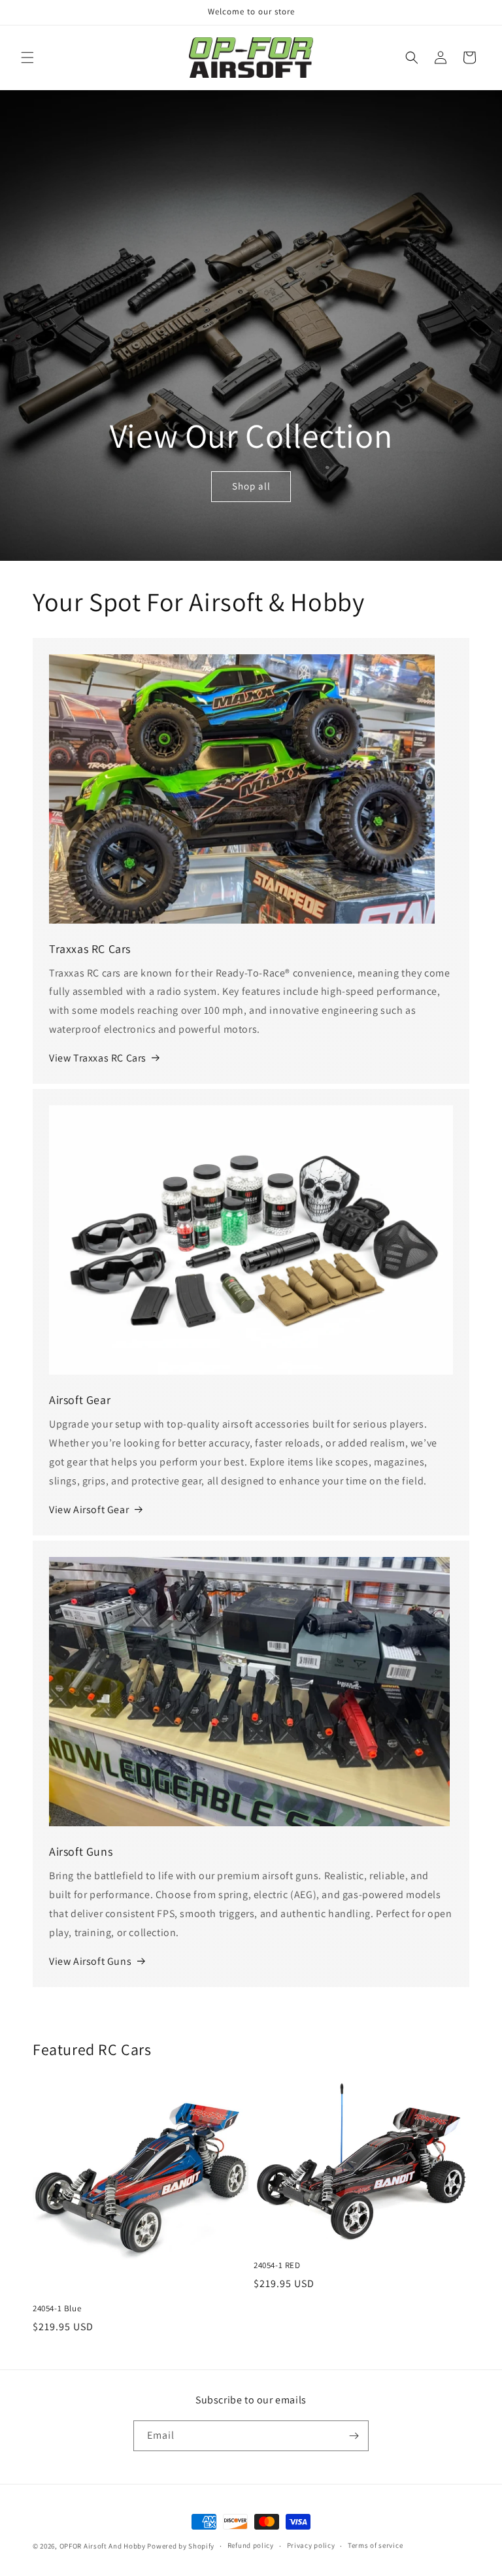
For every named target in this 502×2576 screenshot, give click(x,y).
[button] (27, 58)
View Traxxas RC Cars (98, 1058)
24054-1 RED (277, 2266)
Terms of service (375, 2545)
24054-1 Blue (57, 2309)
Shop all (251, 486)
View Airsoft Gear (89, 1510)
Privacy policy (311, 2545)
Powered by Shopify (181, 2546)
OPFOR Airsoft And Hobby (103, 2546)
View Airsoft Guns (90, 1961)
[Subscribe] (354, 2436)
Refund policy (251, 2545)
